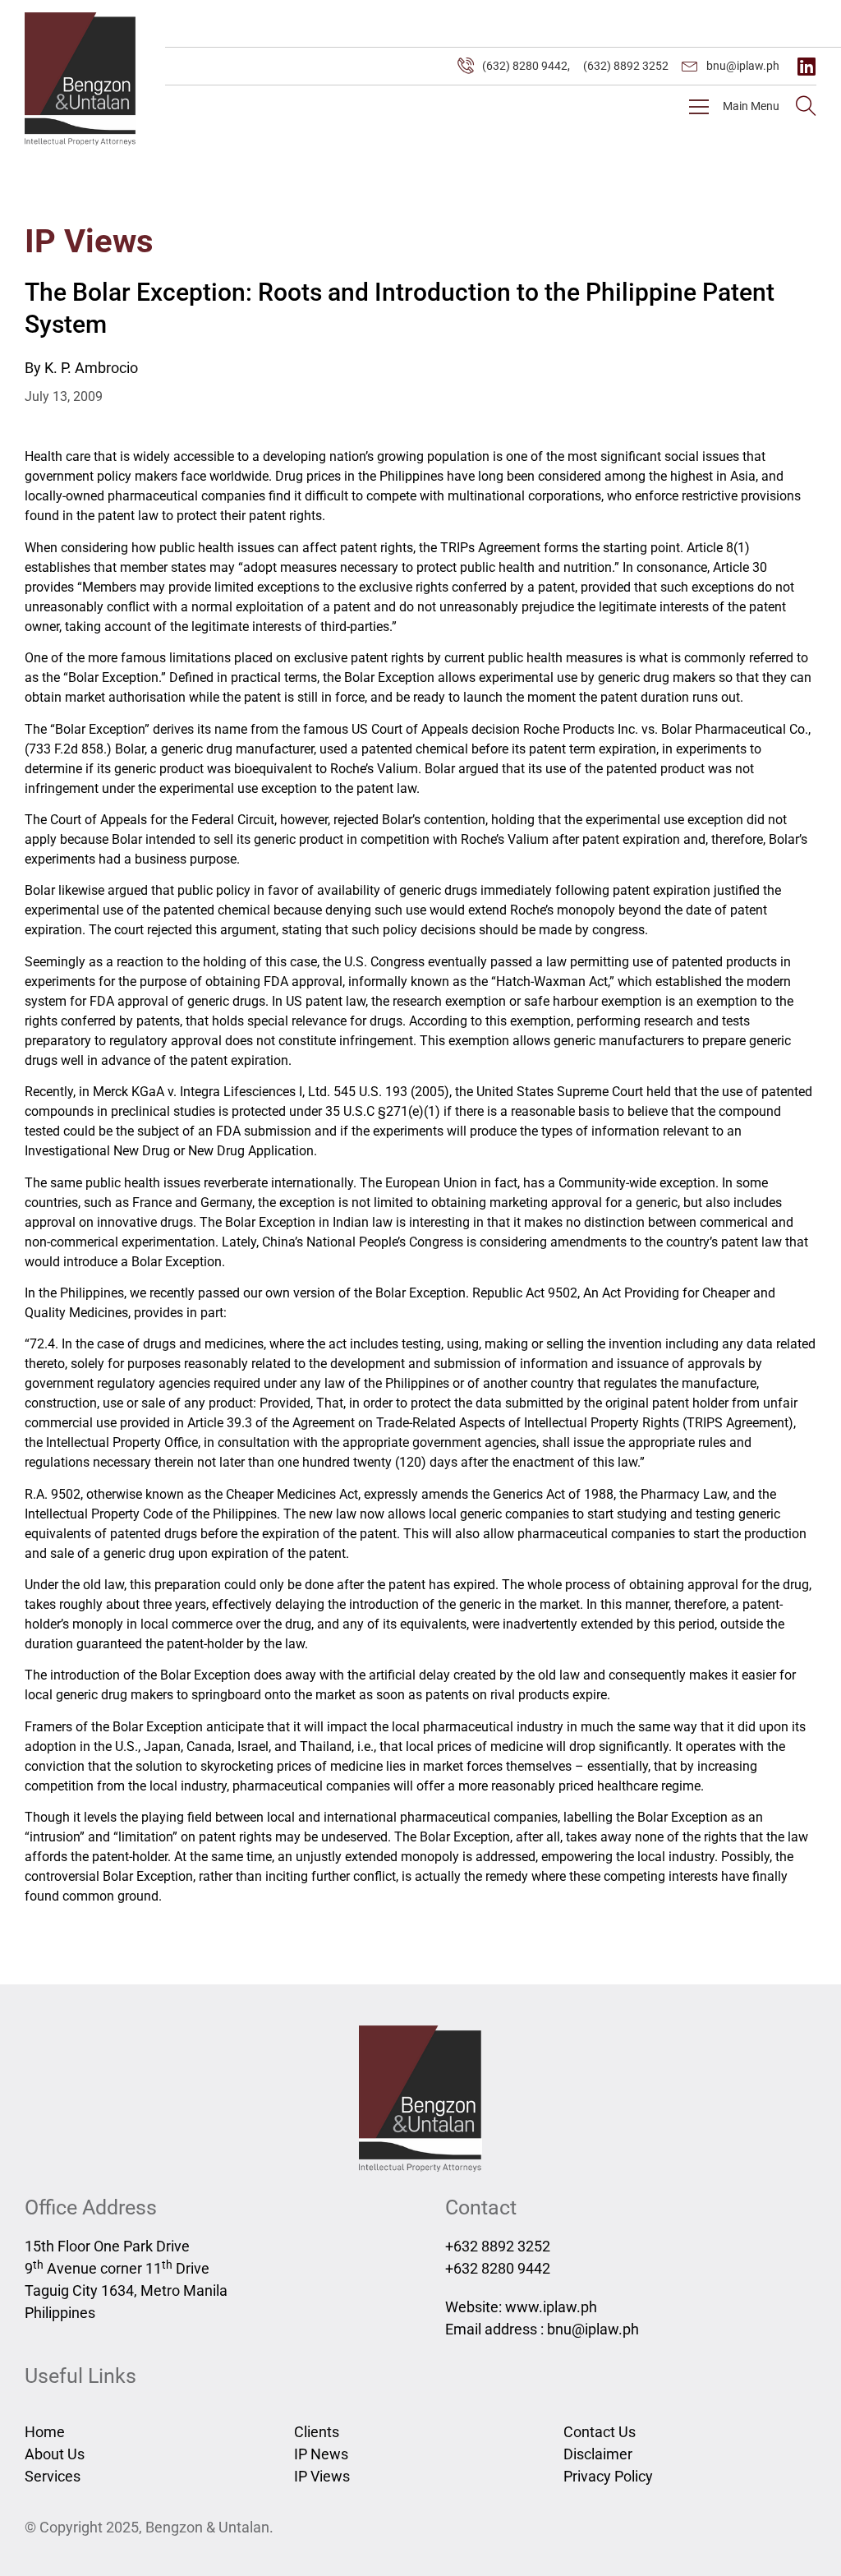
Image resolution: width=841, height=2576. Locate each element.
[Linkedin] (806, 66)
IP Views (89, 241)
